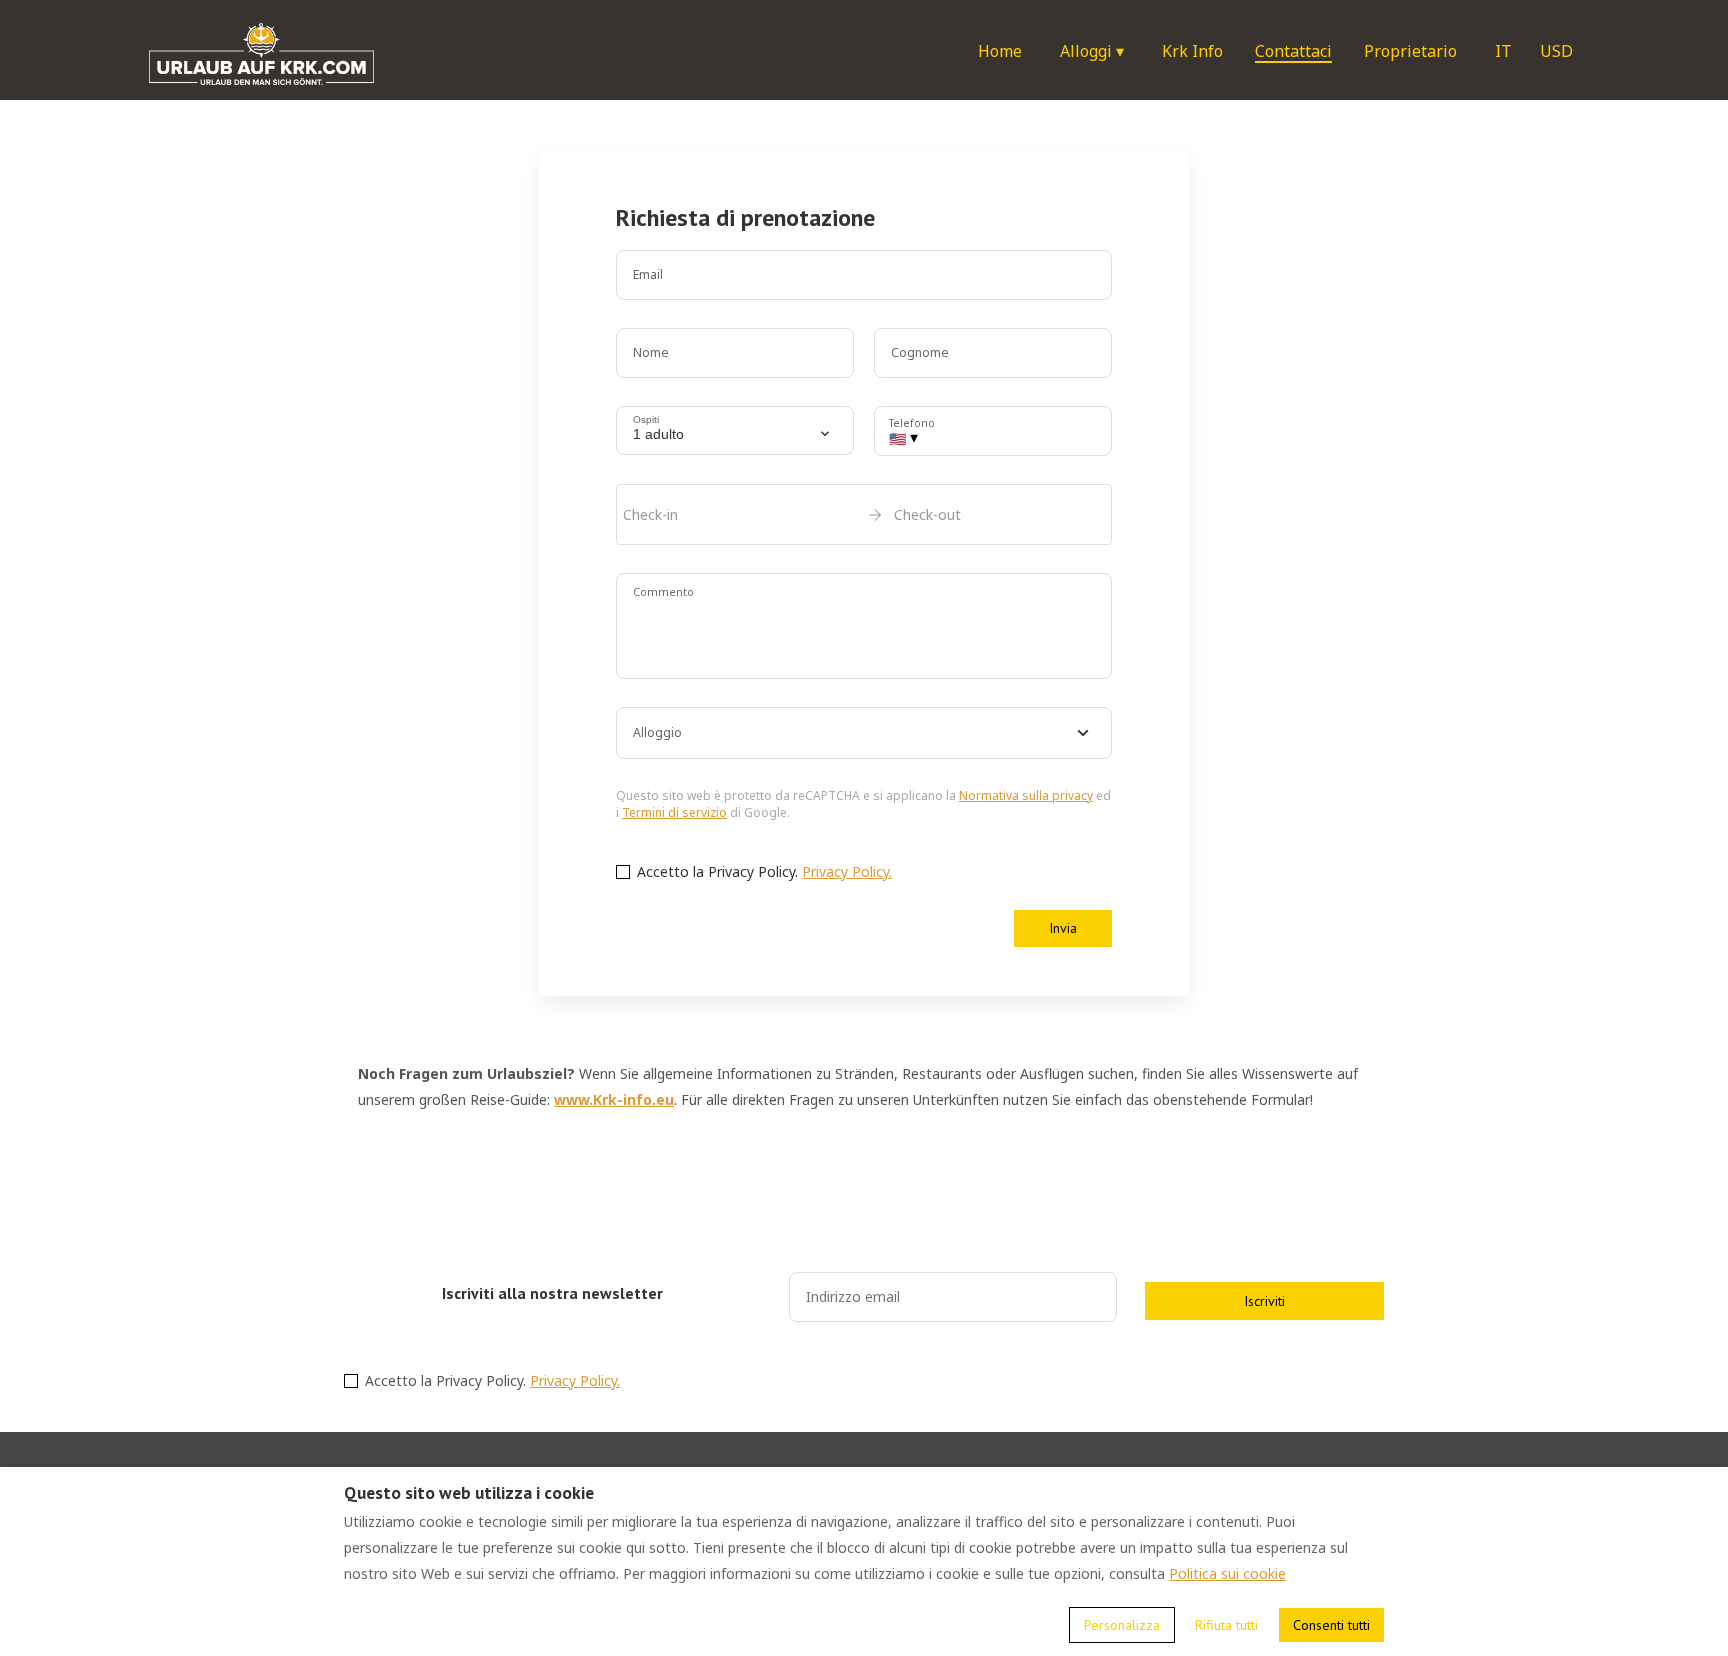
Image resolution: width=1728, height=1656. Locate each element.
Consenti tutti (1331, 1625)
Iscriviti (1264, 1301)
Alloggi (1092, 51)
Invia (1063, 928)
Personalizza (1122, 1625)
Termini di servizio (674, 812)
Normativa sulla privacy (1026, 795)
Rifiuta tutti (1226, 1625)
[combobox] (864, 733)
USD (1556, 51)
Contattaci (1293, 51)
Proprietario (1410, 51)
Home (1000, 51)
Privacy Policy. (847, 871)
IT (1503, 51)
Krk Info (1192, 51)
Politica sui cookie (1227, 1573)
